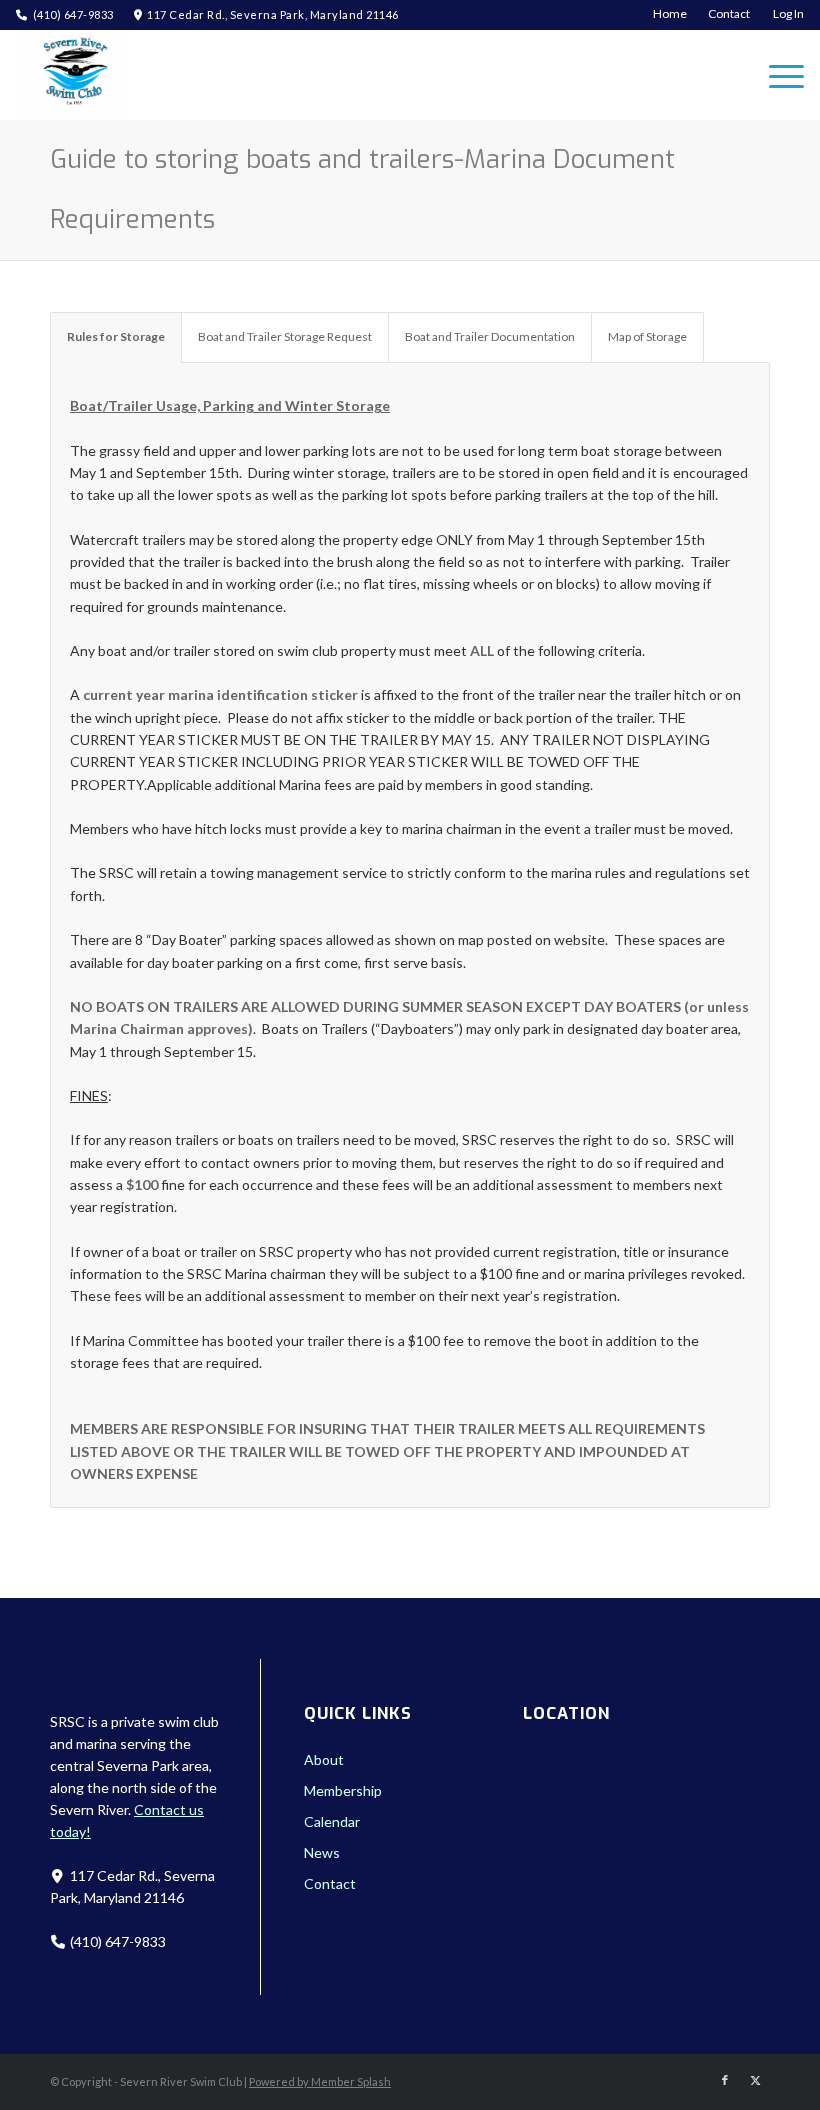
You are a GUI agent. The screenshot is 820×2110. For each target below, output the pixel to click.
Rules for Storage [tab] (116, 336)
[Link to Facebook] (725, 2080)
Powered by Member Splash (320, 2081)
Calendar (332, 1821)
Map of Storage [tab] (647, 336)
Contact (330, 1883)
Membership (343, 1790)
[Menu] (776, 75)
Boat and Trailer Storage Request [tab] (285, 336)
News (322, 1852)
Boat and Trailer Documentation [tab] (490, 336)
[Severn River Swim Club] (71, 75)
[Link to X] (755, 2080)
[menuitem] (670, 14)
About (324, 1759)
